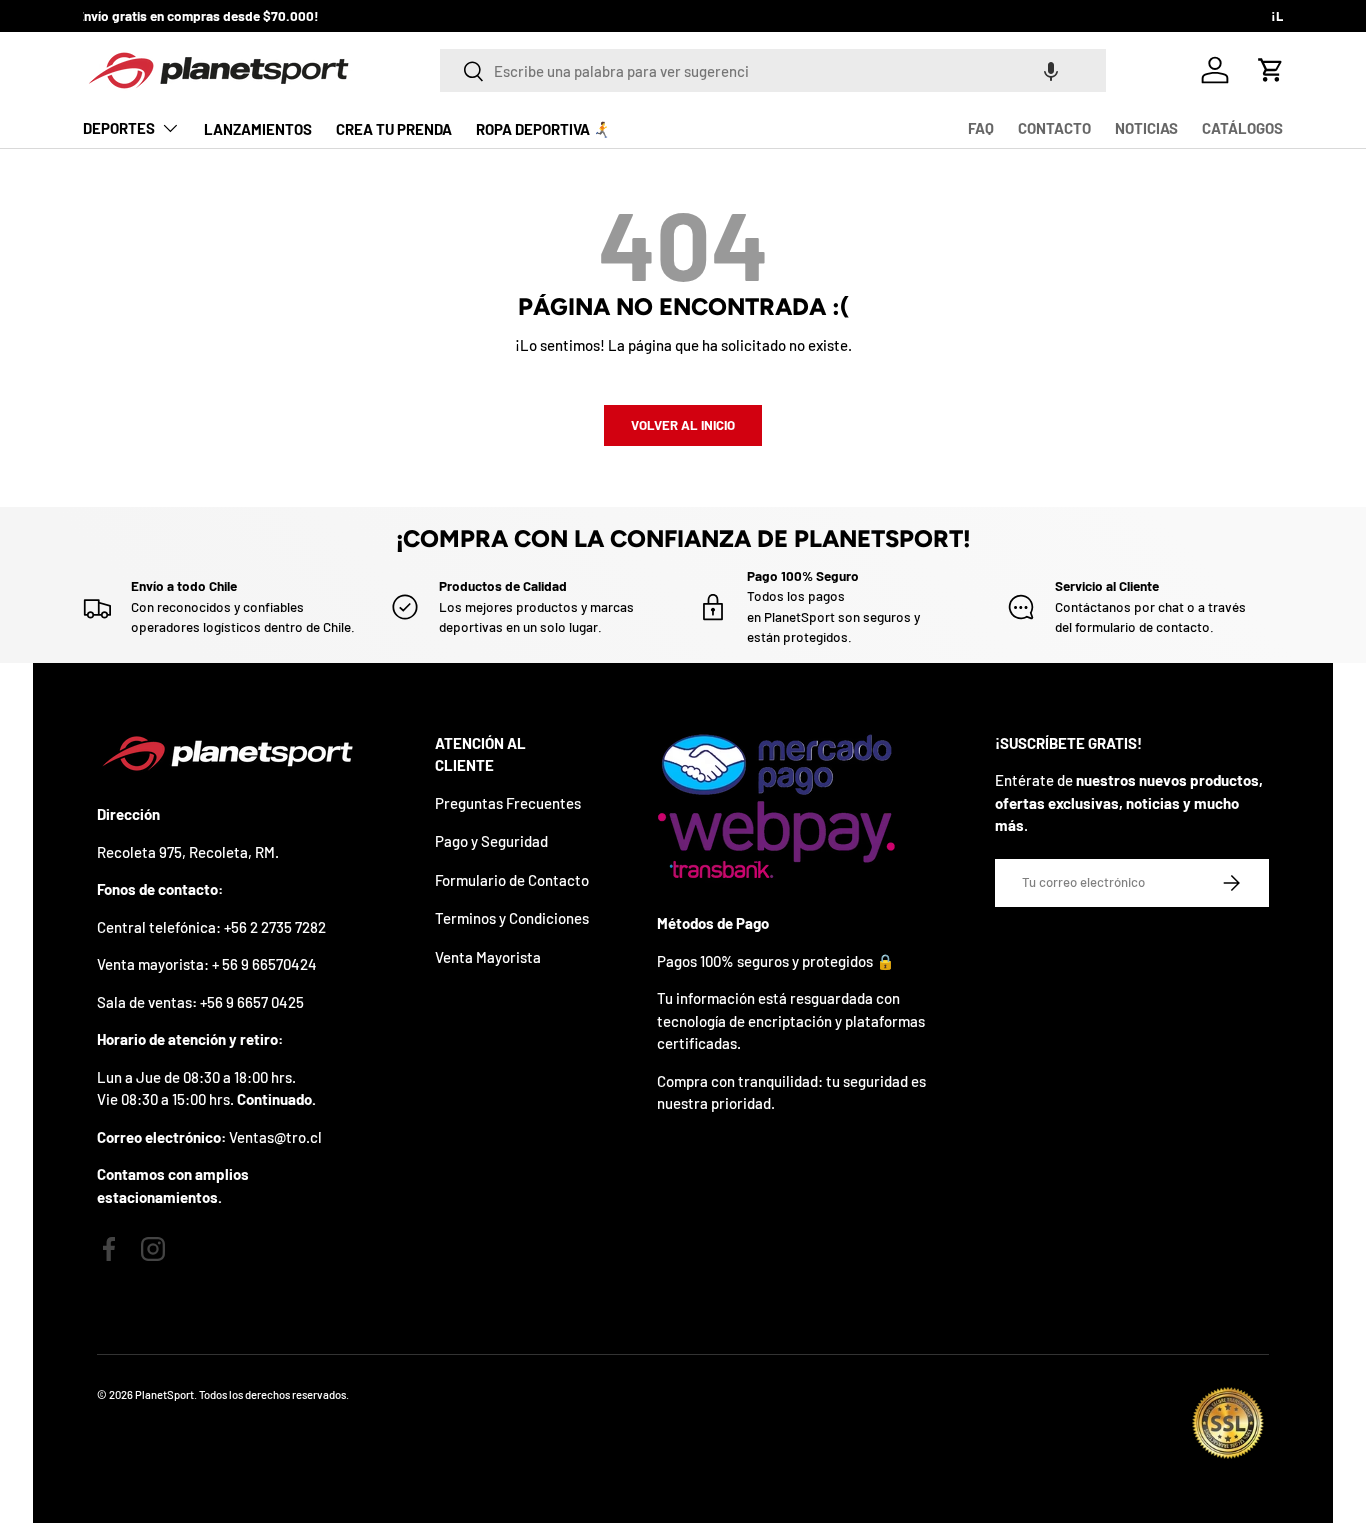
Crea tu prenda (394, 129)
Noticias (1146, 128)
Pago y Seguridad (491, 841)
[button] (1051, 70)
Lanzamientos (258, 129)
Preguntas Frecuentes (508, 803)
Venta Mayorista (488, 957)
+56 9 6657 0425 (252, 1002)
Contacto (1054, 128)
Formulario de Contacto (512, 880)
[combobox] (773, 70)
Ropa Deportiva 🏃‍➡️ (544, 129)
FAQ (981, 128)
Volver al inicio (683, 425)
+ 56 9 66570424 (264, 964)
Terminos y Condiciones (512, 918)
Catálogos (1242, 128)
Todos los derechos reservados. (274, 1394)
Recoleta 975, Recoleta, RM (186, 852)
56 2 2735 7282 (278, 927)
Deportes (119, 128)
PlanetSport (164, 1394)
